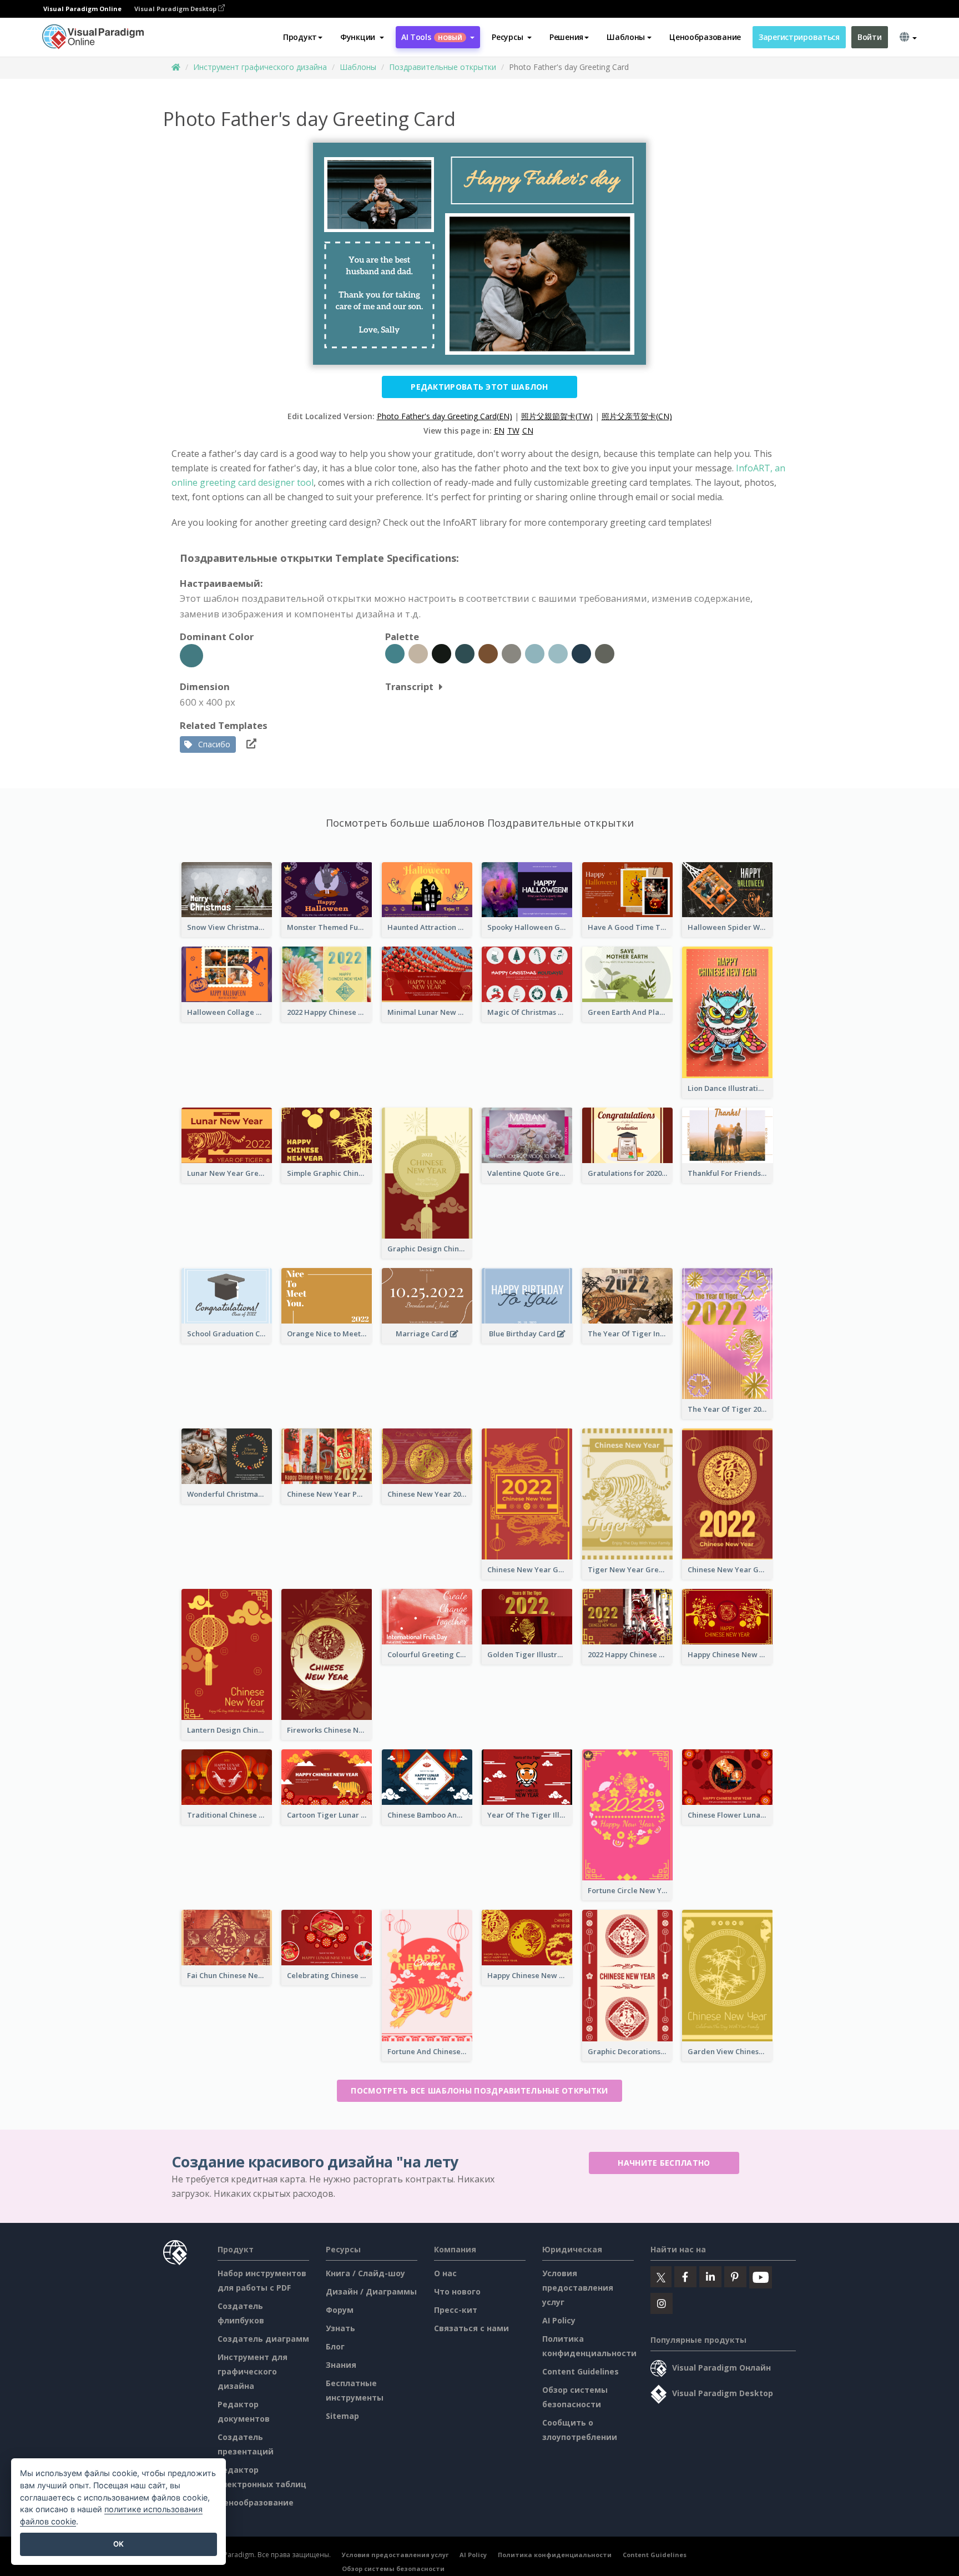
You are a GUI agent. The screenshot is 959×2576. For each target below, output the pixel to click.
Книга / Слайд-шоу (365, 2273)
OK (118, 2544)
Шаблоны (358, 67)
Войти (870, 37)
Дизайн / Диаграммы (371, 2291)
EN (499, 431)
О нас (445, 2273)
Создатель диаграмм (263, 2339)
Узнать (340, 2328)
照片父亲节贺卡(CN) (637, 416)
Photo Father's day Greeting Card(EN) (445, 416)
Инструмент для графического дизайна (253, 2371)
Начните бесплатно (664, 2163)
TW (513, 431)
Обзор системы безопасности (393, 2569)
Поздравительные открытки (443, 67)
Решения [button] (566, 37)
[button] (362, 37)
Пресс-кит (456, 2310)
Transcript (409, 686)
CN (528, 431)
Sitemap (342, 2416)
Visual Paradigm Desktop (176, 9)
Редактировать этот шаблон (479, 387)
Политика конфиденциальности (555, 2555)
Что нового (457, 2291)
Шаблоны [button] (626, 37)
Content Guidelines (581, 2371)
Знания (341, 2365)
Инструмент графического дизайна (260, 67)
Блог (335, 2346)
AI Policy (559, 2320)
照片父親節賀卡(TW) (557, 416)
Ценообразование (705, 37)
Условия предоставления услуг (578, 2288)
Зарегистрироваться (799, 37)
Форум (340, 2310)
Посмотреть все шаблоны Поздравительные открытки (479, 2091)
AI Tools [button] (432, 37)
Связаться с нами (471, 2328)
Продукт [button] (300, 37)
